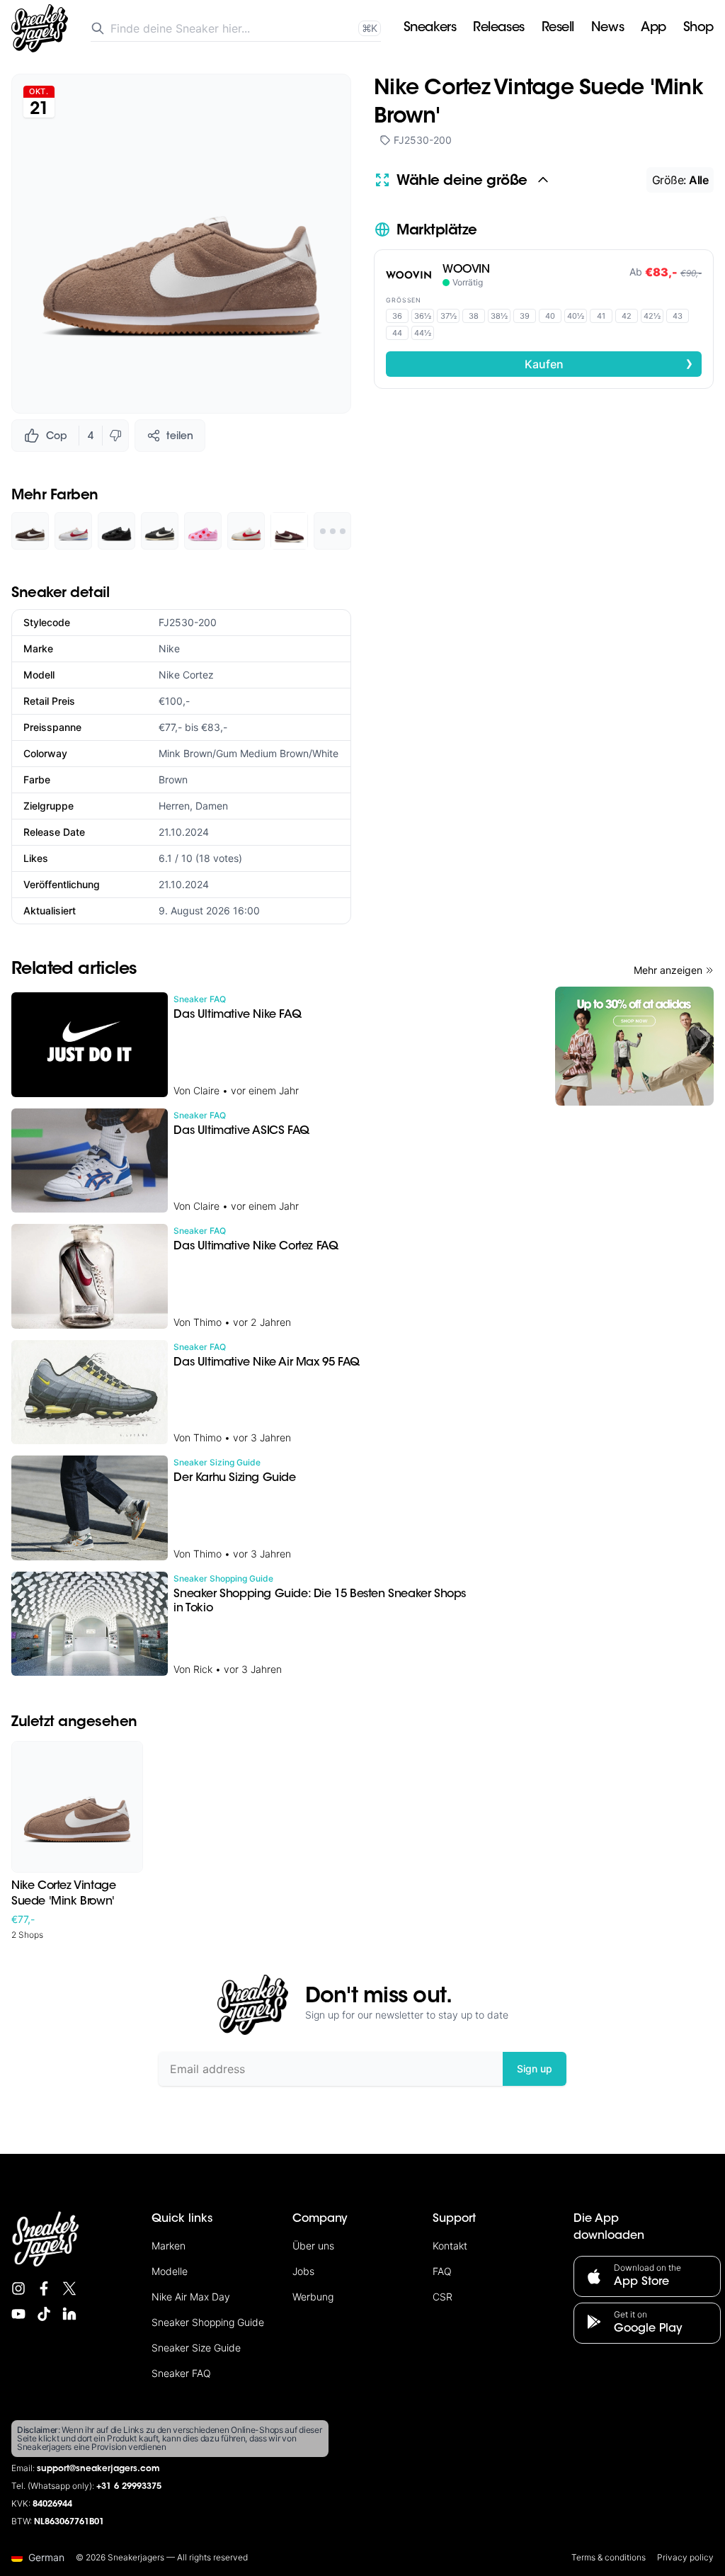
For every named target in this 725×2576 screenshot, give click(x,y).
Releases (498, 28)
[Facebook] (44, 2288)
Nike (169, 648)
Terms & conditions (609, 2557)
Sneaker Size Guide (196, 2348)
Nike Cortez (186, 675)
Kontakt (450, 2246)
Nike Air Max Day (191, 2297)
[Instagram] (18, 2288)
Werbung (313, 2297)
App (653, 28)
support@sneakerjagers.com (98, 2469)
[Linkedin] (69, 2314)
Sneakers (430, 28)
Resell (558, 28)
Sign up (535, 2069)
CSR (443, 2297)
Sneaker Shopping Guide (208, 2322)
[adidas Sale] (634, 1046)
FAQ (442, 2271)
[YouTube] (18, 2314)
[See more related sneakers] (332, 531)
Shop (698, 28)
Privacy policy (685, 2557)
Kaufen (609, 363)
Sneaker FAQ (181, 2373)
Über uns (313, 2246)
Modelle (170, 2271)
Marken (169, 2246)
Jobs (303, 2271)
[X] (69, 2288)
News (607, 28)
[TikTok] (44, 2314)
